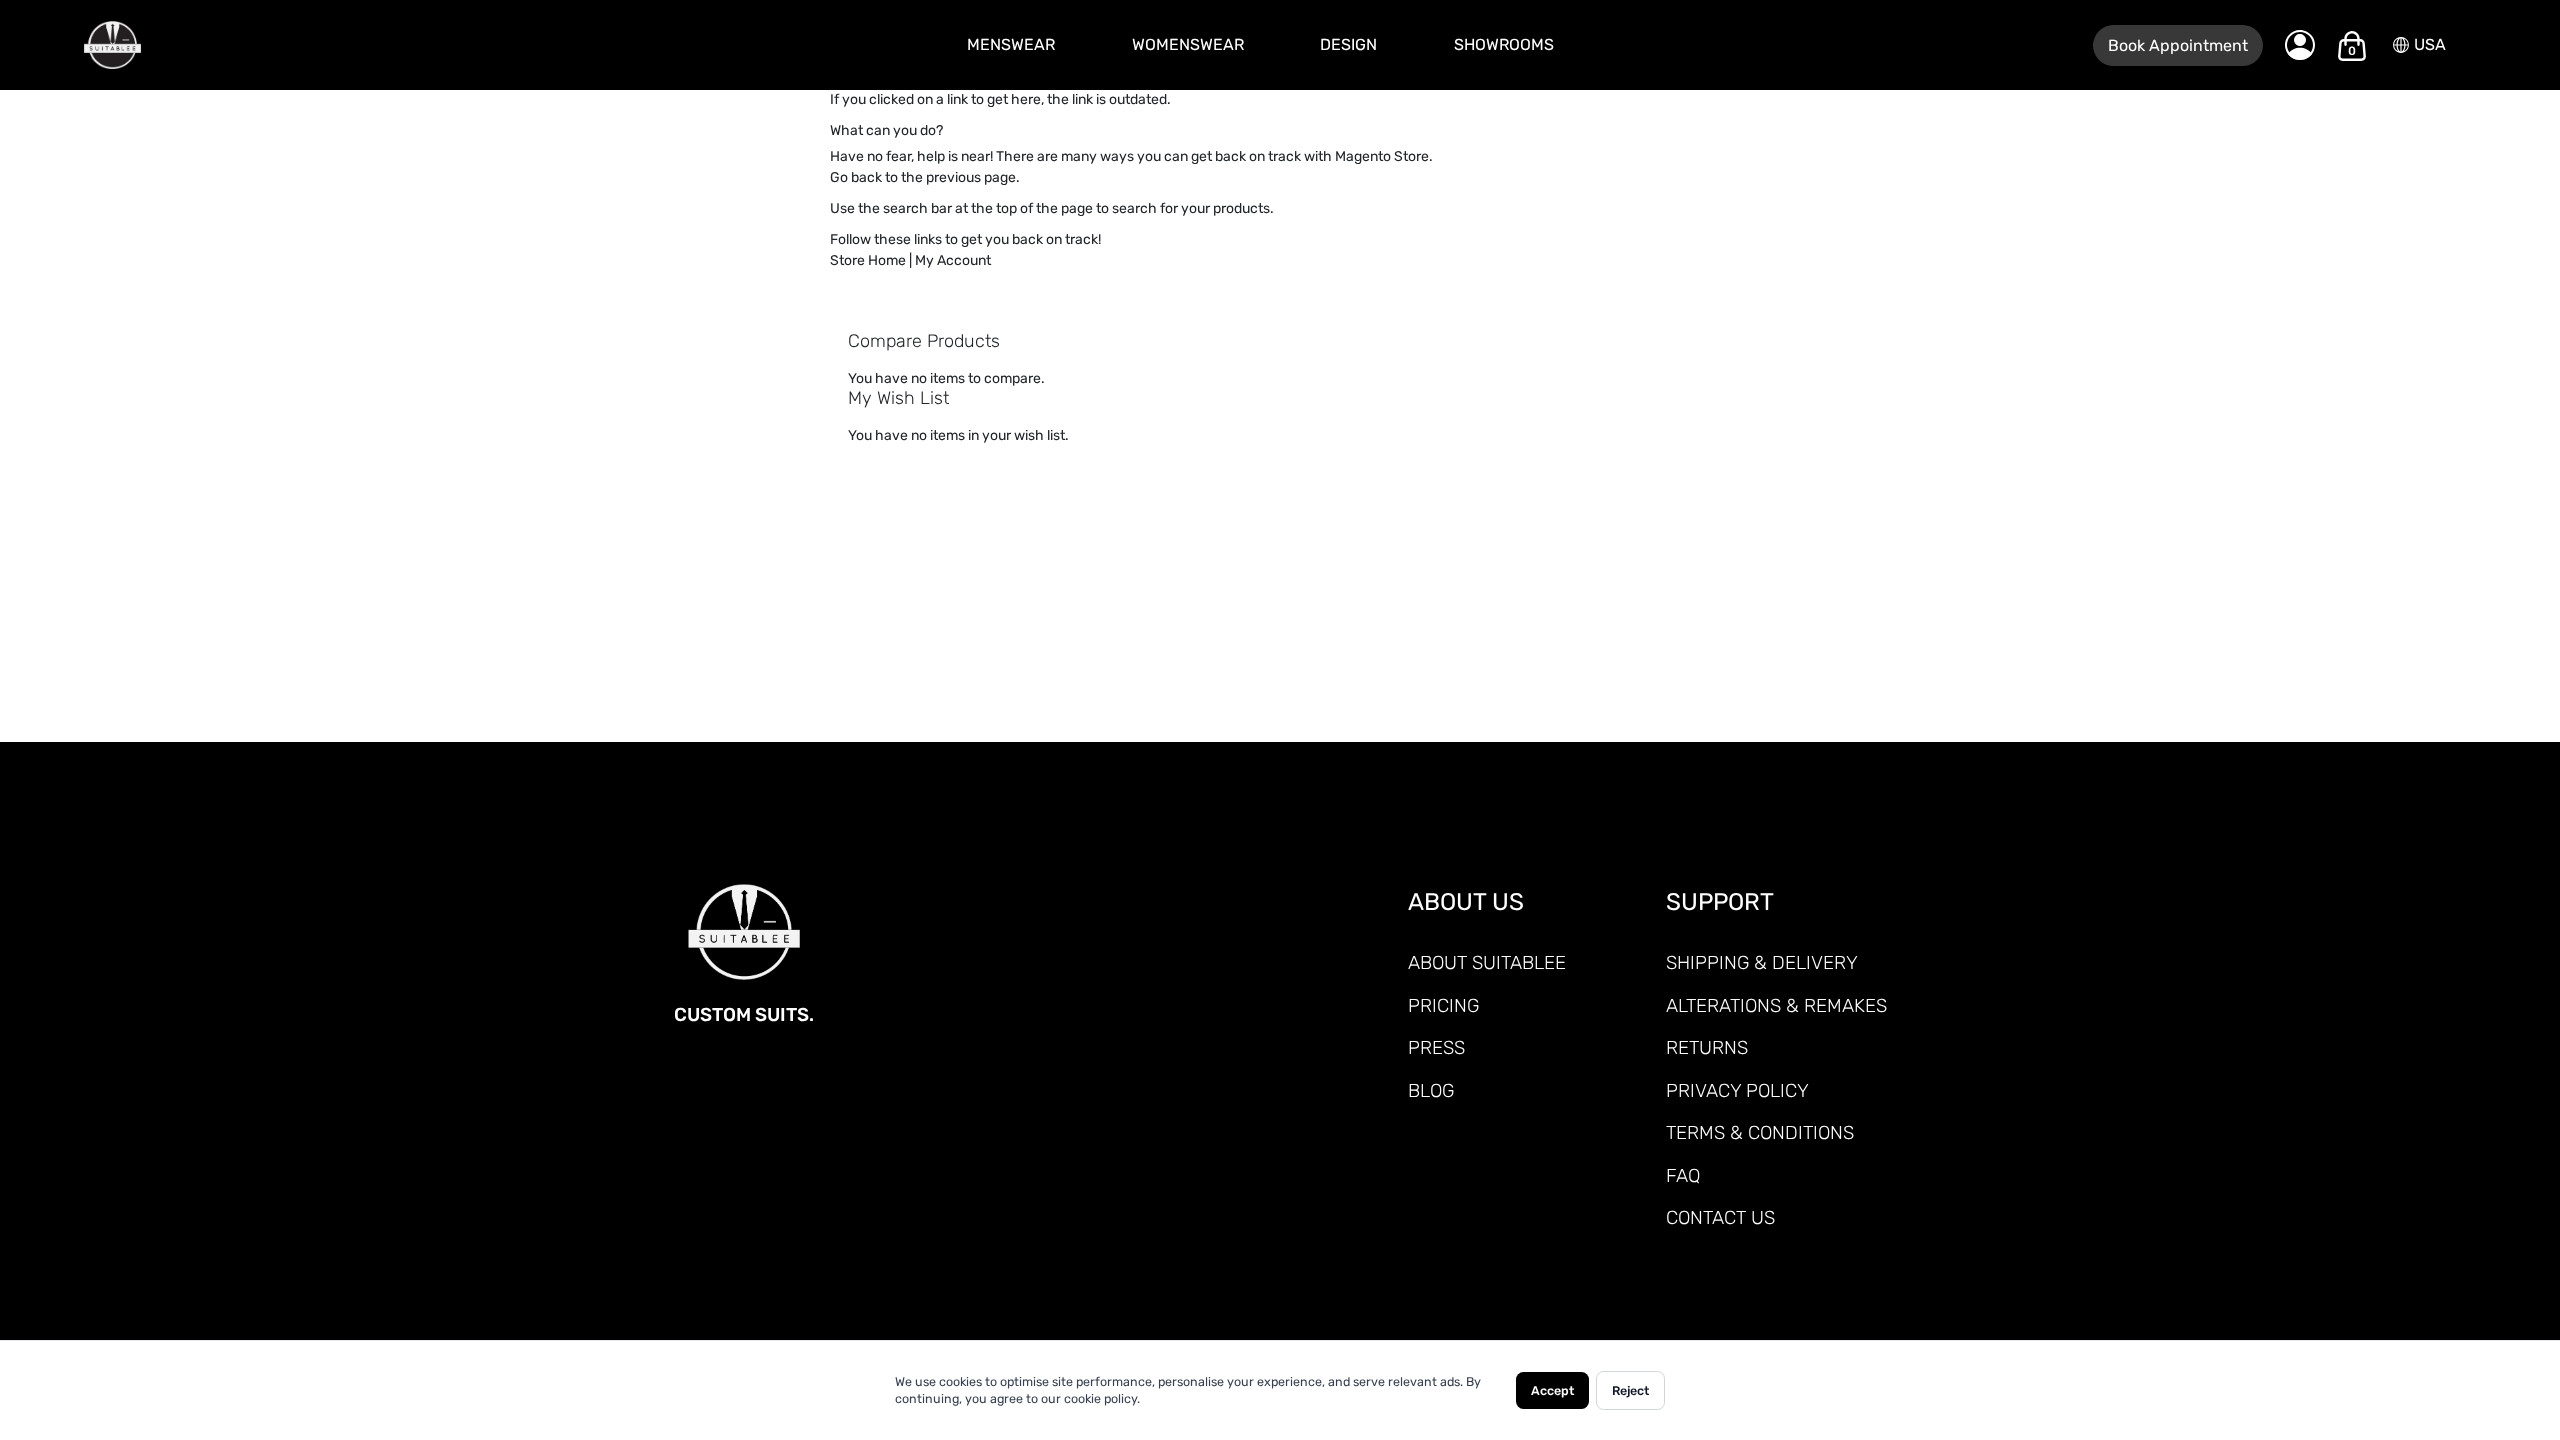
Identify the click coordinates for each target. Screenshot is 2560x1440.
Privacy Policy (1737, 1090)
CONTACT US (1720, 1217)
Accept (1552, 1390)
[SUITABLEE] (235, 45)
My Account (953, 260)
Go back (856, 177)
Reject (1630, 1390)
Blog (1431, 1090)
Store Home (868, 260)
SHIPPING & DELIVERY (1762, 962)
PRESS (1436, 1047)
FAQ (1683, 1175)
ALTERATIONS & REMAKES (1776, 1005)
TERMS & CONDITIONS (1760, 1132)
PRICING (1443, 1005)
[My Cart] (2352, 46)
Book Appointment (2178, 45)
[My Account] (2300, 45)
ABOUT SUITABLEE (1487, 962)
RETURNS (1707, 1047)
